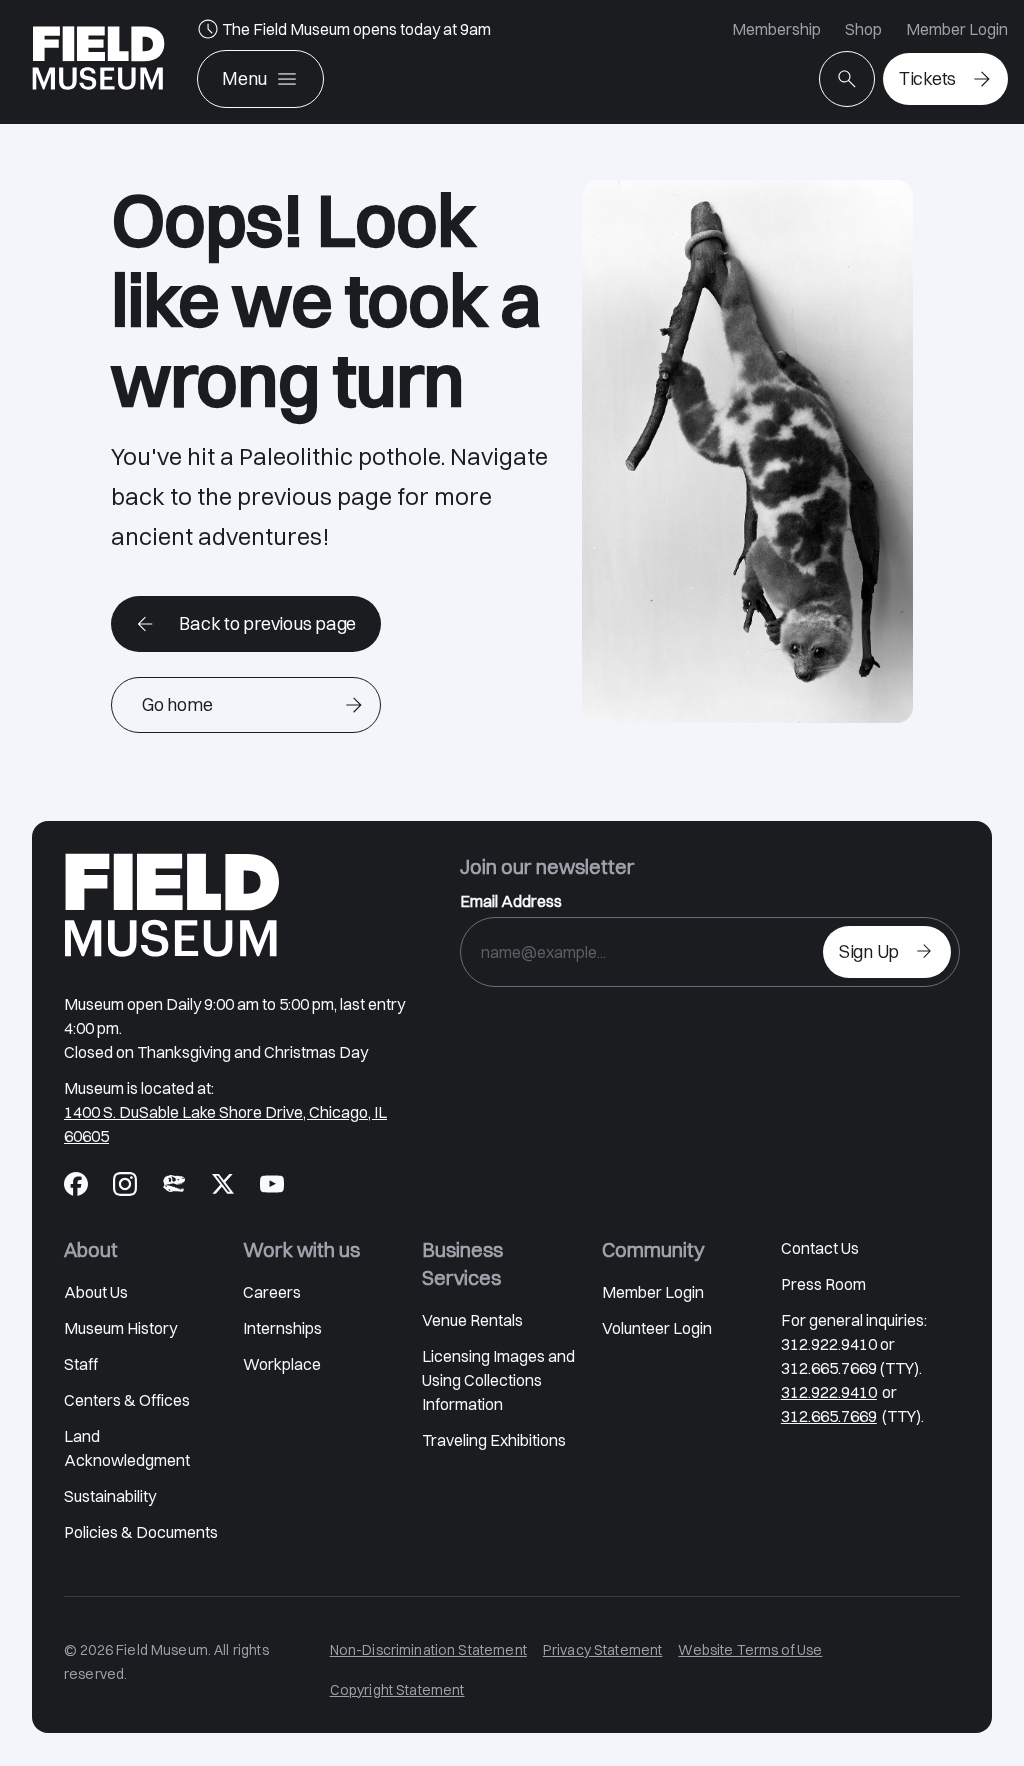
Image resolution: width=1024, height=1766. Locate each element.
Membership (776, 29)
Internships (282, 1328)
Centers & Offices (127, 1400)
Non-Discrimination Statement (428, 1650)
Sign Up (869, 951)
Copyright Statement (397, 1690)
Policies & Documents (141, 1532)
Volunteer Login (657, 1328)
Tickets (927, 78)
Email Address (511, 901)
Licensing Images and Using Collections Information (498, 1380)
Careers (272, 1292)
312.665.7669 (829, 1416)
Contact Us (820, 1248)
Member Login (957, 29)
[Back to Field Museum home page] (98, 62)
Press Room (823, 1284)
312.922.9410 (829, 1392)
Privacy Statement (603, 1650)
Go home (177, 704)
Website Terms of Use (750, 1650)
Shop (863, 29)
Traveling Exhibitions (494, 1440)
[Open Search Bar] (847, 79)
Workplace (282, 1364)
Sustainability (110, 1496)
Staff (81, 1364)
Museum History (120, 1328)
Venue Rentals (472, 1320)
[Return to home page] (172, 905)
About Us (96, 1292)
